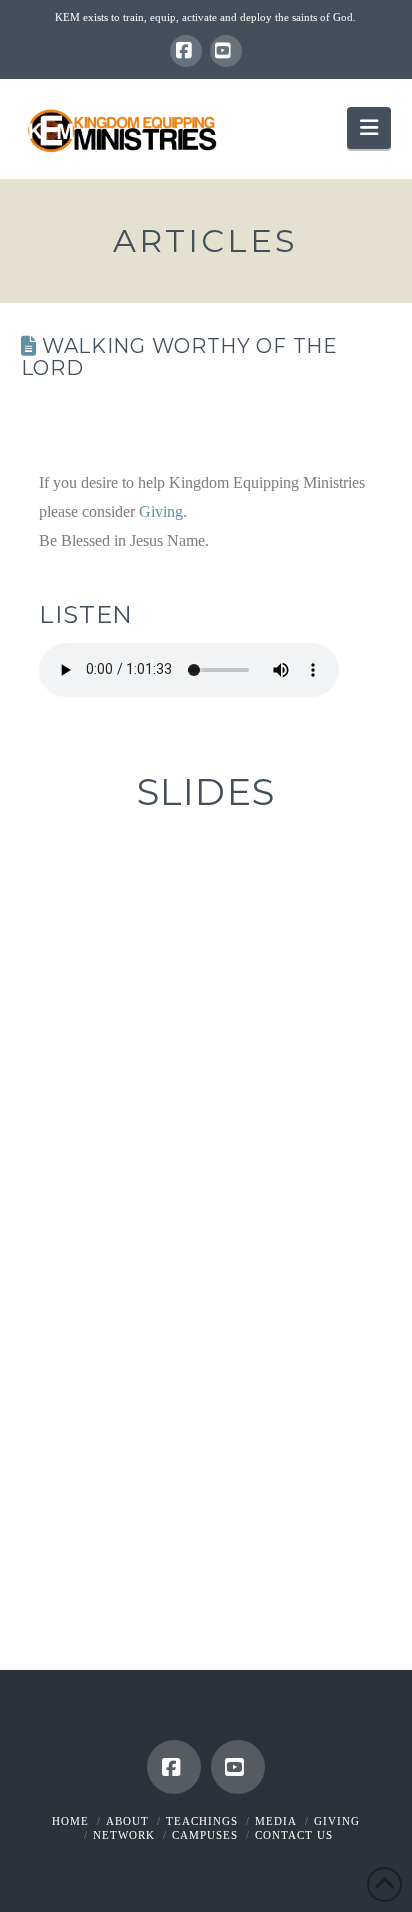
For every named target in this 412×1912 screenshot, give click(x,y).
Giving (161, 511)
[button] (369, 127)
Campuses (205, 1835)
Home (70, 1821)
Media (276, 1821)
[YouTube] (226, 51)
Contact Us (294, 1835)
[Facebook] (186, 51)
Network (124, 1835)
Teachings (202, 1821)
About (127, 1821)
